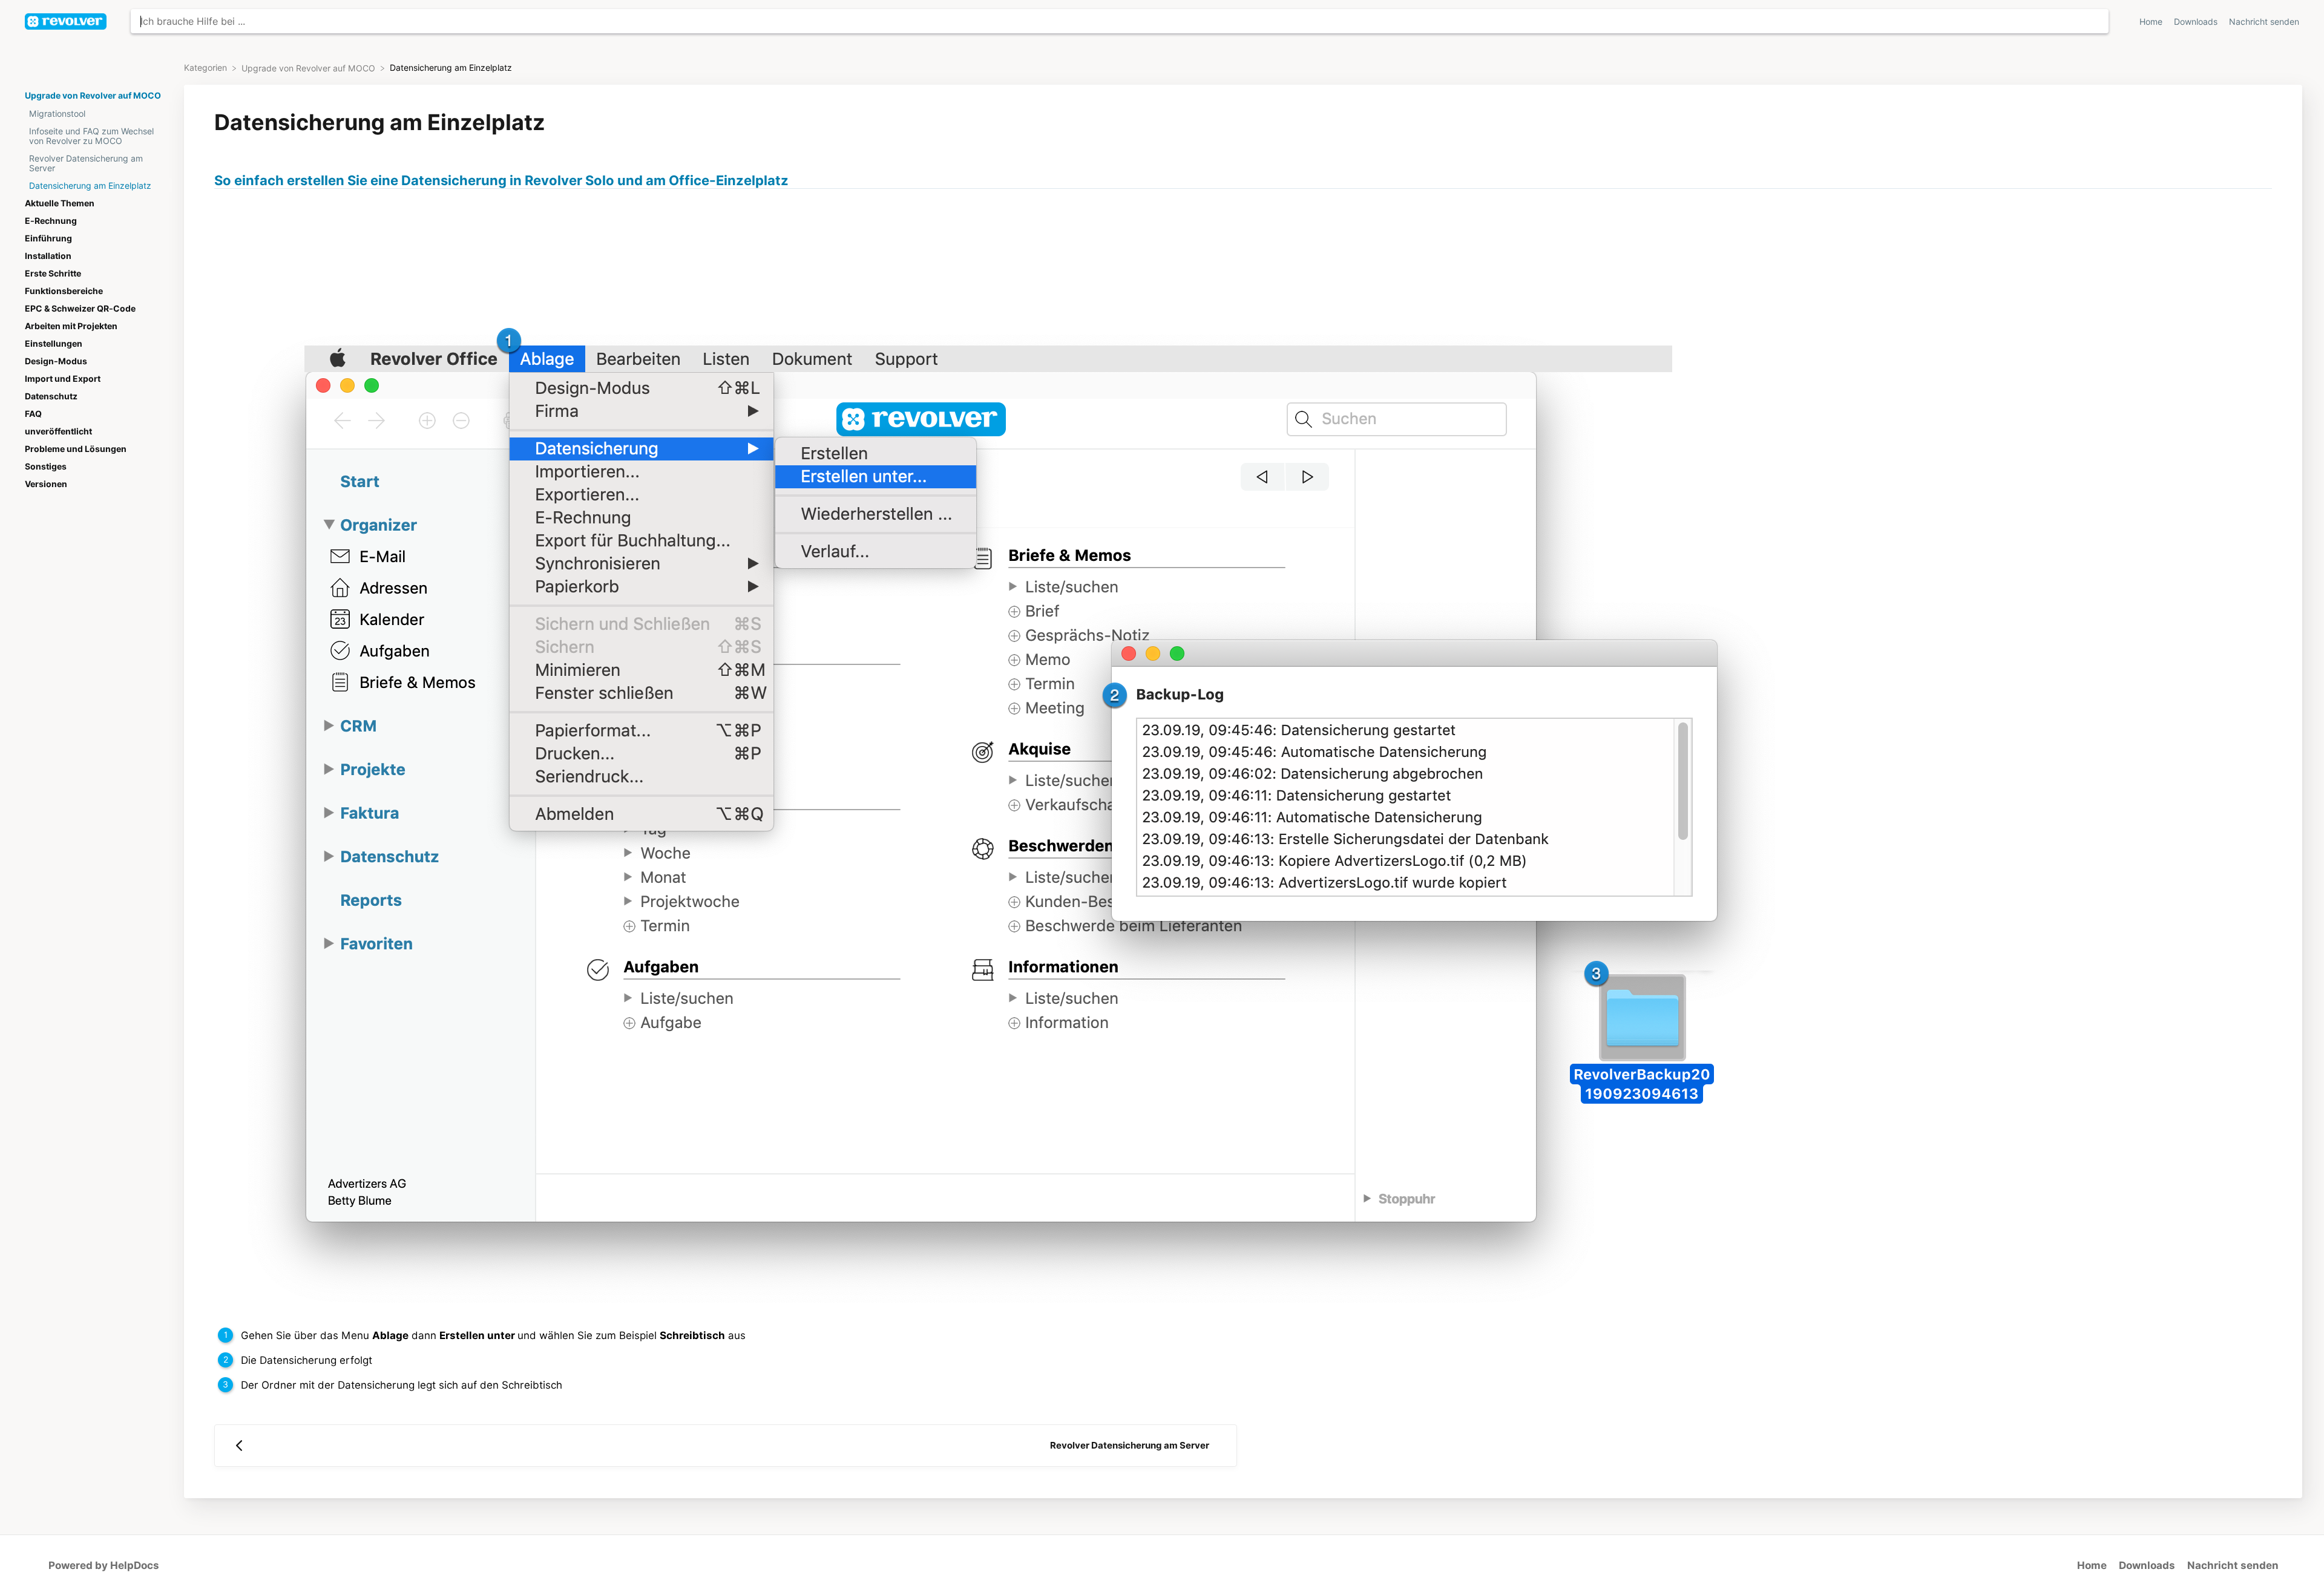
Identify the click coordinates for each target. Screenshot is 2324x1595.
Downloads (2197, 22)
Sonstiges (46, 467)
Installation (48, 256)
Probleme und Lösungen (76, 449)
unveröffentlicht (58, 431)
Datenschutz (51, 396)
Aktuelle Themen (60, 203)
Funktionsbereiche (64, 291)
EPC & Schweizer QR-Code (80, 309)
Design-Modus (56, 361)
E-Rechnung (51, 221)
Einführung (48, 238)
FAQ (33, 414)
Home (2152, 22)
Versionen (46, 484)
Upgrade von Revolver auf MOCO (93, 96)
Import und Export (63, 379)
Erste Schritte (53, 273)
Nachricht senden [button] (2264, 22)
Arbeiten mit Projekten (71, 326)
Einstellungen (54, 344)
